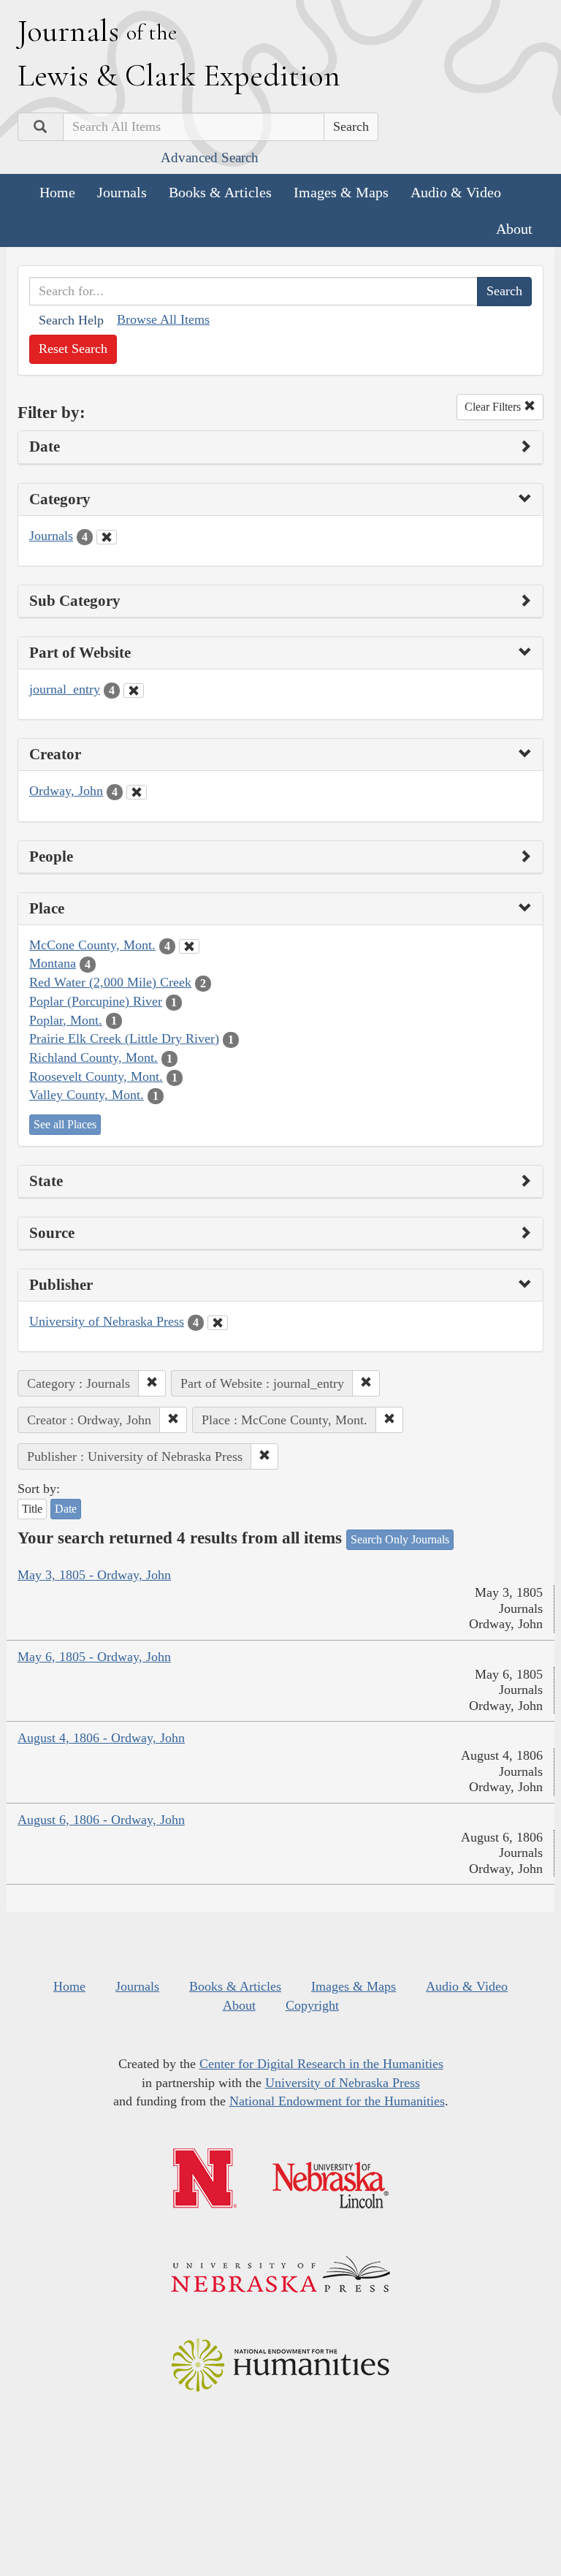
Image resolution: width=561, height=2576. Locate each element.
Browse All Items (163, 319)
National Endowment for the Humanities (337, 2101)
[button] (152, 1383)
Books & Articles (220, 192)
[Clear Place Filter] (189, 946)
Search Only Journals (400, 1539)
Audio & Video (456, 192)
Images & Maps (341, 192)
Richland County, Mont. (93, 1057)
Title (32, 1509)
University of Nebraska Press (107, 1321)
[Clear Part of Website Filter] (134, 691)
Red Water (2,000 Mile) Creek (110, 982)
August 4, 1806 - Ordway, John (101, 1738)
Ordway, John (66, 791)
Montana (53, 963)
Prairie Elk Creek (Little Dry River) (124, 1038)
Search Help (71, 320)
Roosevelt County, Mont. (96, 1076)
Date (66, 1509)
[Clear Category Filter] (107, 537)
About (514, 229)
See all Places (65, 1124)
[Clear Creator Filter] (137, 792)
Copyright (312, 2005)
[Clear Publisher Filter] (218, 1323)
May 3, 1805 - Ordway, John (94, 1575)
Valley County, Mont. (87, 1095)
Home (57, 192)
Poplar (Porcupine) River (96, 1001)
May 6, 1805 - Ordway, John (94, 1657)
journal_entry (65, 689)
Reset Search (73, 349)
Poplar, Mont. (66, 1020)
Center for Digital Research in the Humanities (321, 2064)
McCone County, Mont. (92, 945)
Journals (122, 192)
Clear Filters (494, 407)
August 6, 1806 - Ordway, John (101, 1820)
